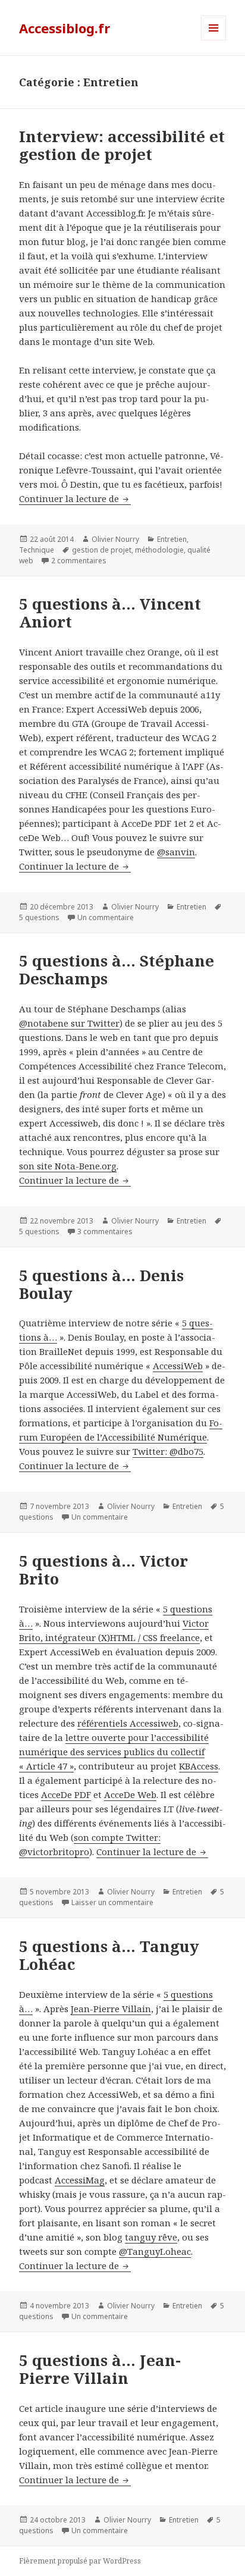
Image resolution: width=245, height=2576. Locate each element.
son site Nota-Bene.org (68, 1166)
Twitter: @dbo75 (168, 1451)
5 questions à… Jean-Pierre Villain (100, 2369)
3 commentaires (105, 1231)
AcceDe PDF (66, 1794)
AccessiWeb (178, 1366)
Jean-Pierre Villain (111, 2009)
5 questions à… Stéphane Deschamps (117, 969)
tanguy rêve (151, 2237)
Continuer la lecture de (75, 498)
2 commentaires (79, 561)
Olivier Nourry (115, 539)
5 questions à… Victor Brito (103, 1570)
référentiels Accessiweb (128, 1723)
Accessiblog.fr (65, 28)
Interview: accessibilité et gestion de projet (122, 145)
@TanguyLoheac (155, 2251)
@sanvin (176, 852)
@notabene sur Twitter (69, 1023)
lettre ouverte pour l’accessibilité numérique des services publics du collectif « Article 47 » (114, 1752)
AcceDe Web (130, 1794)
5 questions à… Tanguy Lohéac (109, 1955)
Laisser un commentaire (112, 1902)
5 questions (39, 917)
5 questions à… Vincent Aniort (110, 613)
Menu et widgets (214, 40)
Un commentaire (106, 917)
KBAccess (199, 1766)
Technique (37, 550)
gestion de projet (102, 550)
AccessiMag (80, 2180)
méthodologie (159, 550)
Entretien (172, 539)
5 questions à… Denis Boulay (101, 1284)
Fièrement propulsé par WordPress (80, 2561)
